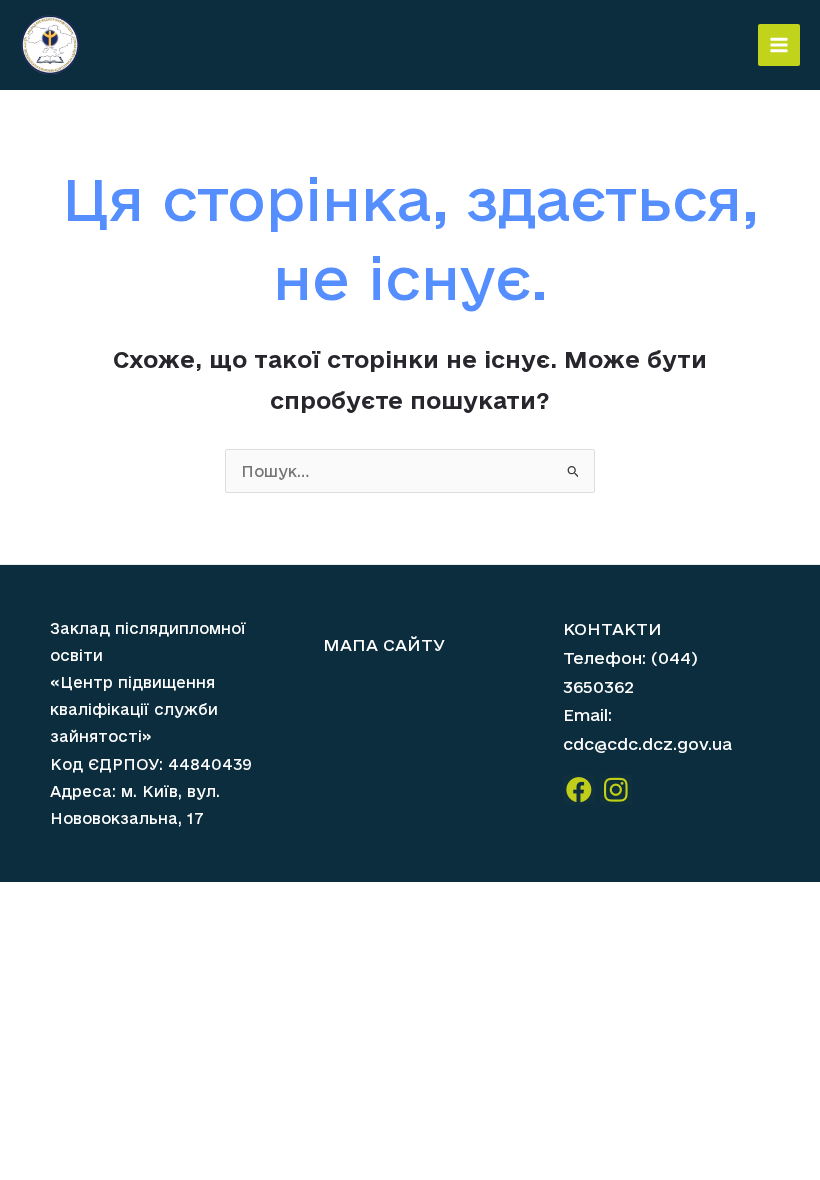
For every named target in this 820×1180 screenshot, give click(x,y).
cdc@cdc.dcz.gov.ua (647, 743)
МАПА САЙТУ (384, 644)
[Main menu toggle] (779, 45)
